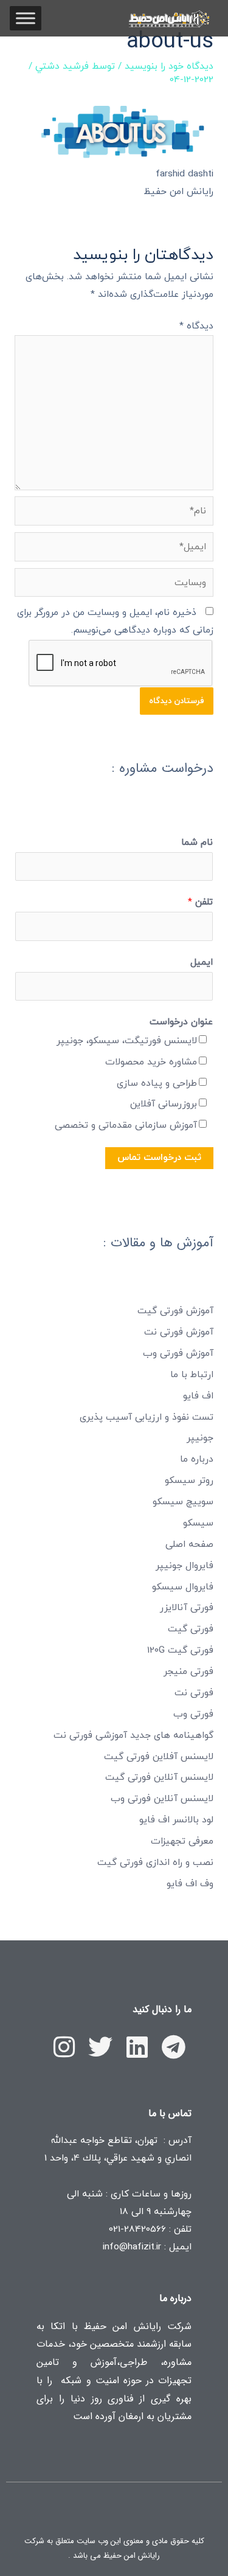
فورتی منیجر (188, 1672)
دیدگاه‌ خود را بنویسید (169, 66)
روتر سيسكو (189, 1481)
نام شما (197, 842)
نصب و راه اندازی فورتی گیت (155, 1863)
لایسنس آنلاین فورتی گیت (159, 1777)
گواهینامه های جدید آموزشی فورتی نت (133, 1735)
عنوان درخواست (181, 1022)
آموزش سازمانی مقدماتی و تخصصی (126, 1125)
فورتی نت (194, 1693)
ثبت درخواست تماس (159, 1158)
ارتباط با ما (192, 1375)
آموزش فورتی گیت (175, 1311)
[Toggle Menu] (26, 18)
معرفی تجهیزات (182, 1841)
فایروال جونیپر (185, 1566)
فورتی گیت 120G (180, 1650)
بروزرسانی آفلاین (164, 1104)
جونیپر (200, 1438)
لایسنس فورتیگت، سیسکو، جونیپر (127, 1041)
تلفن (200, 902)
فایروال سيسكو (183, 1587)
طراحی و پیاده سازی (157, 1083)
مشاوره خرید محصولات (151, 1062)
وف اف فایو (190, 1884)
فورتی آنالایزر (187, 1608)
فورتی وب (193, 1714)
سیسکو (198, 1523)
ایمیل (202, 962)
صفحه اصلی (189, 1544)
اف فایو (198, 1396)
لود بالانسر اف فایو (176, 1820)
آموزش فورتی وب (178, 1353)
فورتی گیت (191, 1629)
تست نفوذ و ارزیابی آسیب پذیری (147, 1417)
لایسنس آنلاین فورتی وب (162, 1799)
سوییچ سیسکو (183, 1502)
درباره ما (197, 1459)
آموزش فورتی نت (179, 1332)
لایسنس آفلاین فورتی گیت (159, 1757)
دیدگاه (196, 326)
